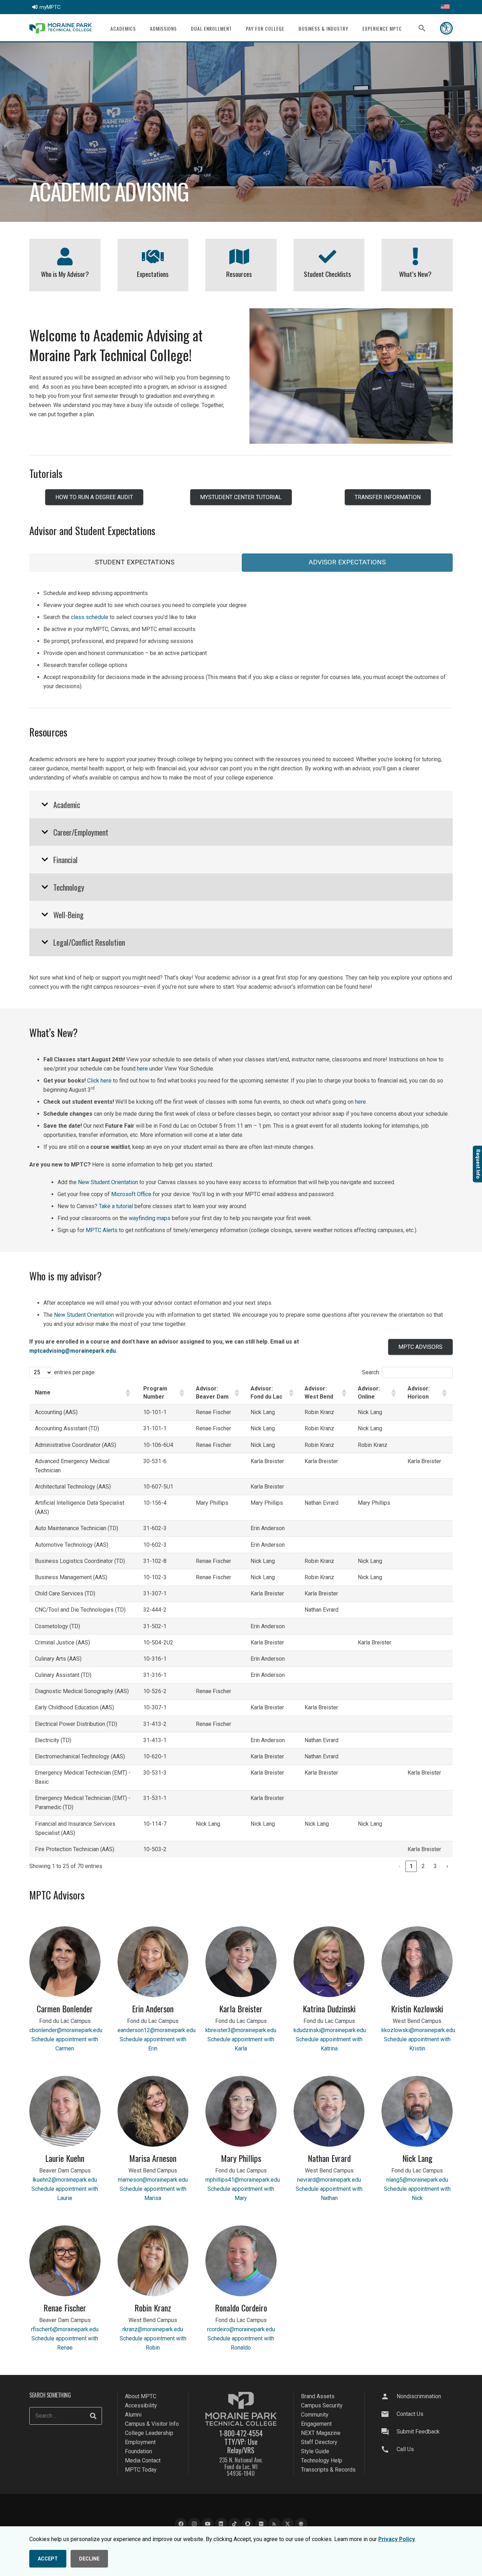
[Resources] (239, 256)
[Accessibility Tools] (446, 28)
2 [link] (423, 1866)
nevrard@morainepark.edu (329, 2180)
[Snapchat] (248, 2524)
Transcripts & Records (328, 2470)
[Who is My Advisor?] (65, 256)
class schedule (90, 617)
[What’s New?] (415, 256)
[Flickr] (261, 2524)
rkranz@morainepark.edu (153, 2329)
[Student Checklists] (327, 256)
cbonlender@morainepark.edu (66, 2030)
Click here (99, 1081)
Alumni (133, 2415)
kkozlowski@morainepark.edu (418, 2030)
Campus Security (322, 2405)
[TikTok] (234, 2524)
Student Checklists (327, 274)
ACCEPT (48, 2559)
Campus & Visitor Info (152, 2424)
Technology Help (322, 2460)
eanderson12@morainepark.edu (156, 2030)
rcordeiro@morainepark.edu (241, 2329)
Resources (239, 274)
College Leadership (149, 2433)
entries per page (74, 1372)
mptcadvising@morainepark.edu (73, 1351)
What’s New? (415, 274)
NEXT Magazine (321, 2433)
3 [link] (435, 1866)
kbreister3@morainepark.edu (241, 2030)
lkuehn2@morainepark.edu (65, 2180)
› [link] (447, 1866)
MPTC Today (141, 2470)
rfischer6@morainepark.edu (65, 2329)
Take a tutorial (116, 1206)
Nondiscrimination (419, 2396)
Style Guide (315, 2451)
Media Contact (143, 2460)
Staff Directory (319, 2442)
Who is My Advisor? (65, 274)
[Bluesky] (301, 2524)
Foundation (138, 2451)
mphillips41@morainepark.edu (243, 2180)
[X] (288, 2524)
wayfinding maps (150, 1218)
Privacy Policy (397, 2539)
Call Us (405, 2449)
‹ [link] (399, 1866)
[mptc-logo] (61, 28)
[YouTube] (208, 2524)
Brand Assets (318, 2396)
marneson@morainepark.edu (153, 2180)
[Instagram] (194, 2524)
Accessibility (141, 2405)
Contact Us (410, 2414)
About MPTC (141, 2396)
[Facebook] (181, 2524)
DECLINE (89, 2559)
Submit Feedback (418, 2432)
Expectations (153, 274)
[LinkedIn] (221, 2524)
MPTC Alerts (102, 1230)
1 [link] (411, 1866)
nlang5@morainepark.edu (417, 2180)
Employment (140, 2442)
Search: (371, 1372)
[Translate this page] (445, 7)
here (142, 1069)
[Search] (93, 2416)
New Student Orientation (108, 1182)
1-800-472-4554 (241, 2433)
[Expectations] (153, 256)
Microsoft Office (131, 1194)
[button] (140, 28)
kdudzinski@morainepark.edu (330, 2030)
